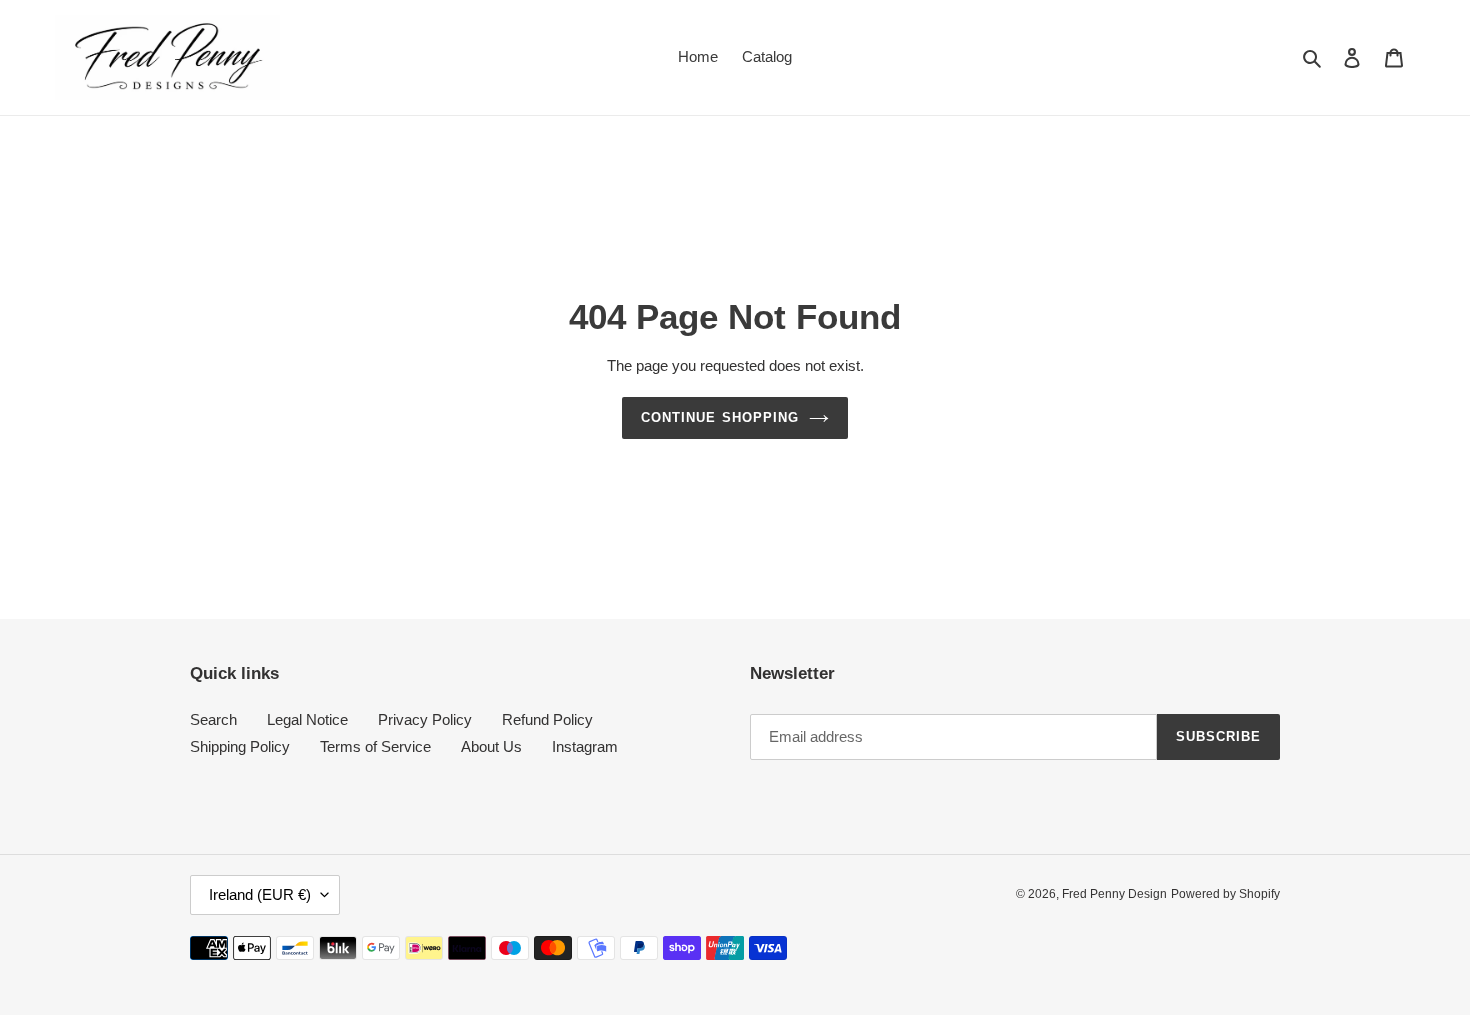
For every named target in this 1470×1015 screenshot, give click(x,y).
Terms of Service (375, 746)
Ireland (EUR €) (260, 894)
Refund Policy (547, 719)
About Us (491, 746)
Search (213, 719)
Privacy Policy (425, 719)
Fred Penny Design (1114, 894)
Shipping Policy (240, 746)
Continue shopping (720, 417)
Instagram (585, 746)
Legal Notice (307, 719)
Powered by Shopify (1225, 894)
